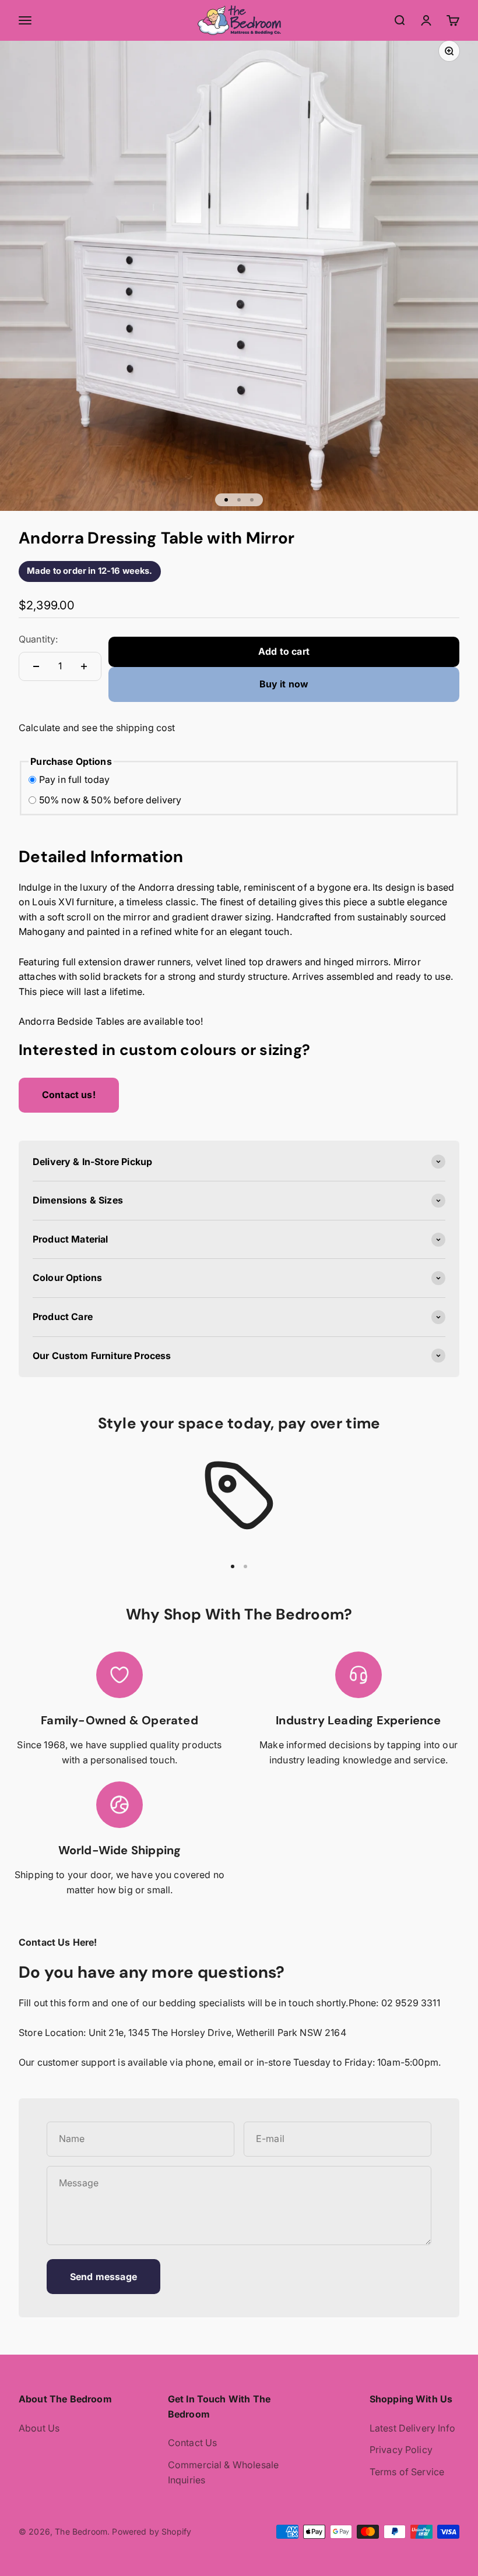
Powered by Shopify (152, 2531)
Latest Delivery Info (412, 2428)
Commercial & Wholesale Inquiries (224, 2472)
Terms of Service (407, 2472)
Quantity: (38, 639)
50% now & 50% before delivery (110, 800)
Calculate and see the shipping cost (97, 728)
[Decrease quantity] (36, 666)
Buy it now (284, 684)
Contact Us (193, 2443)
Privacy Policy (401, 2450)
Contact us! (69, 1095)
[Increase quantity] (84, 666)
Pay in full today (75, 779)
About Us (39, 2428)
